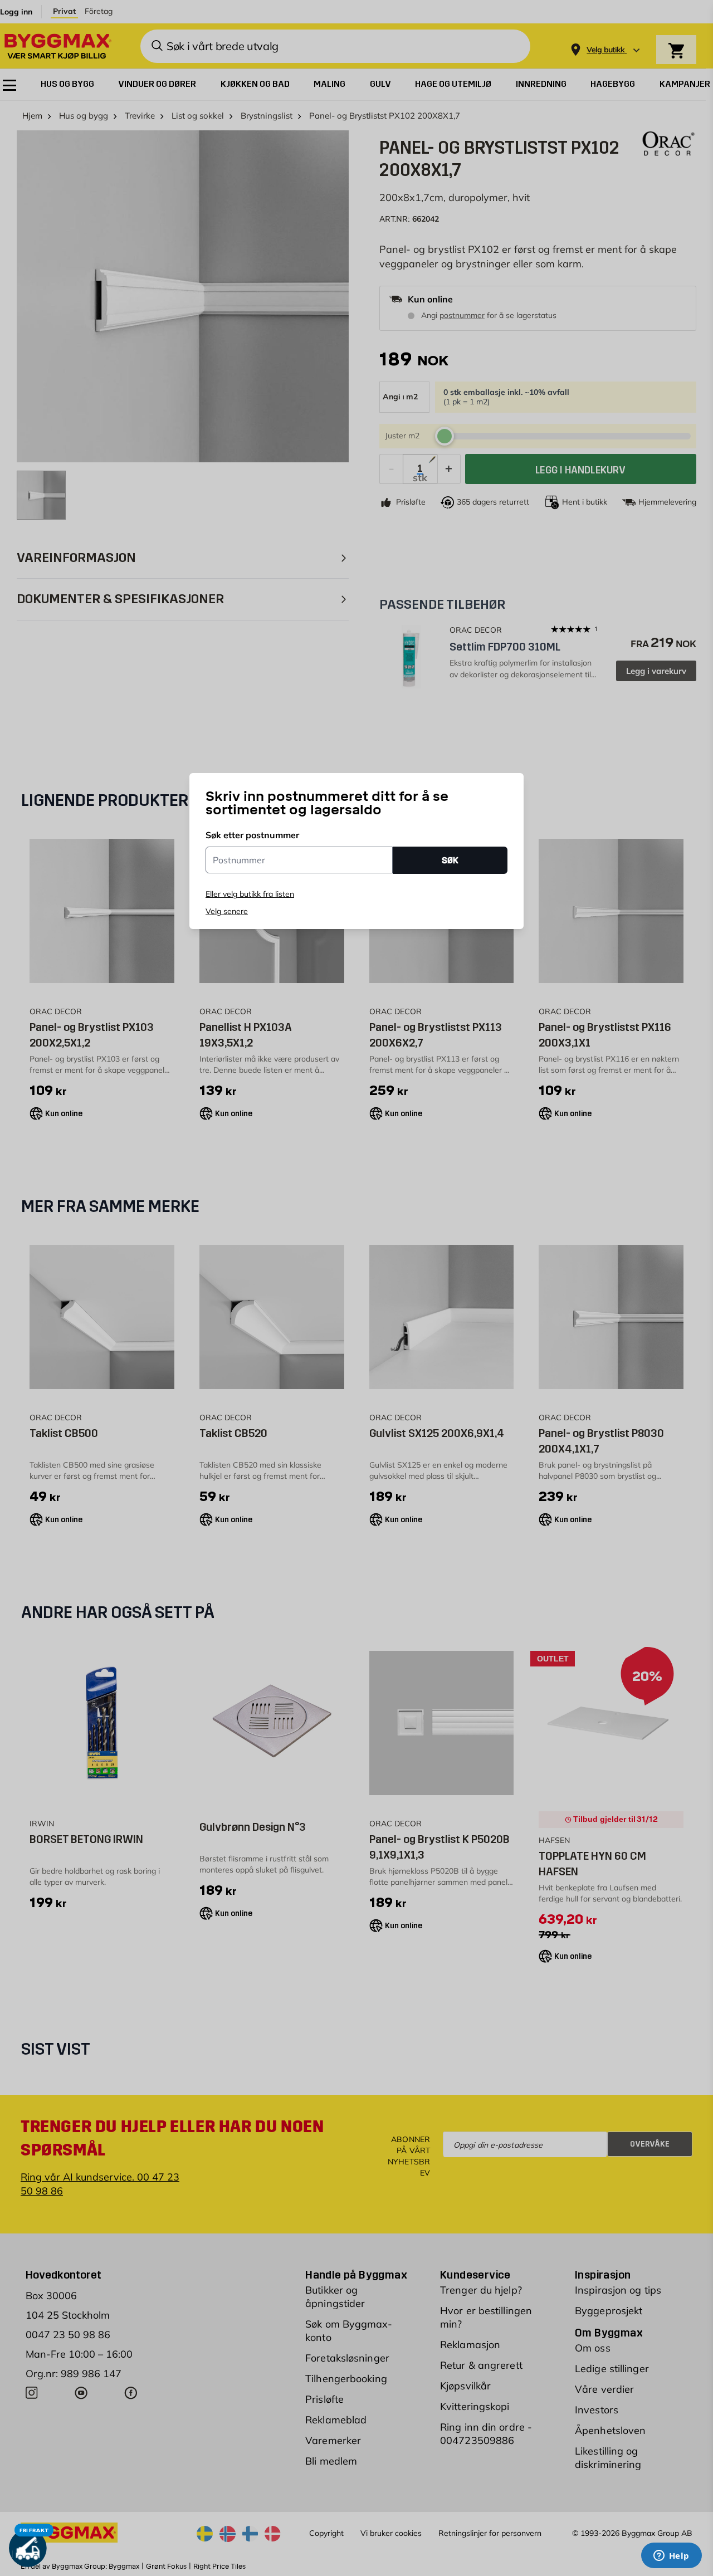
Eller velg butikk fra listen (250, 894)
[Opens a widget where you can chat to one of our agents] (671, 2557)
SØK (450, 860)
